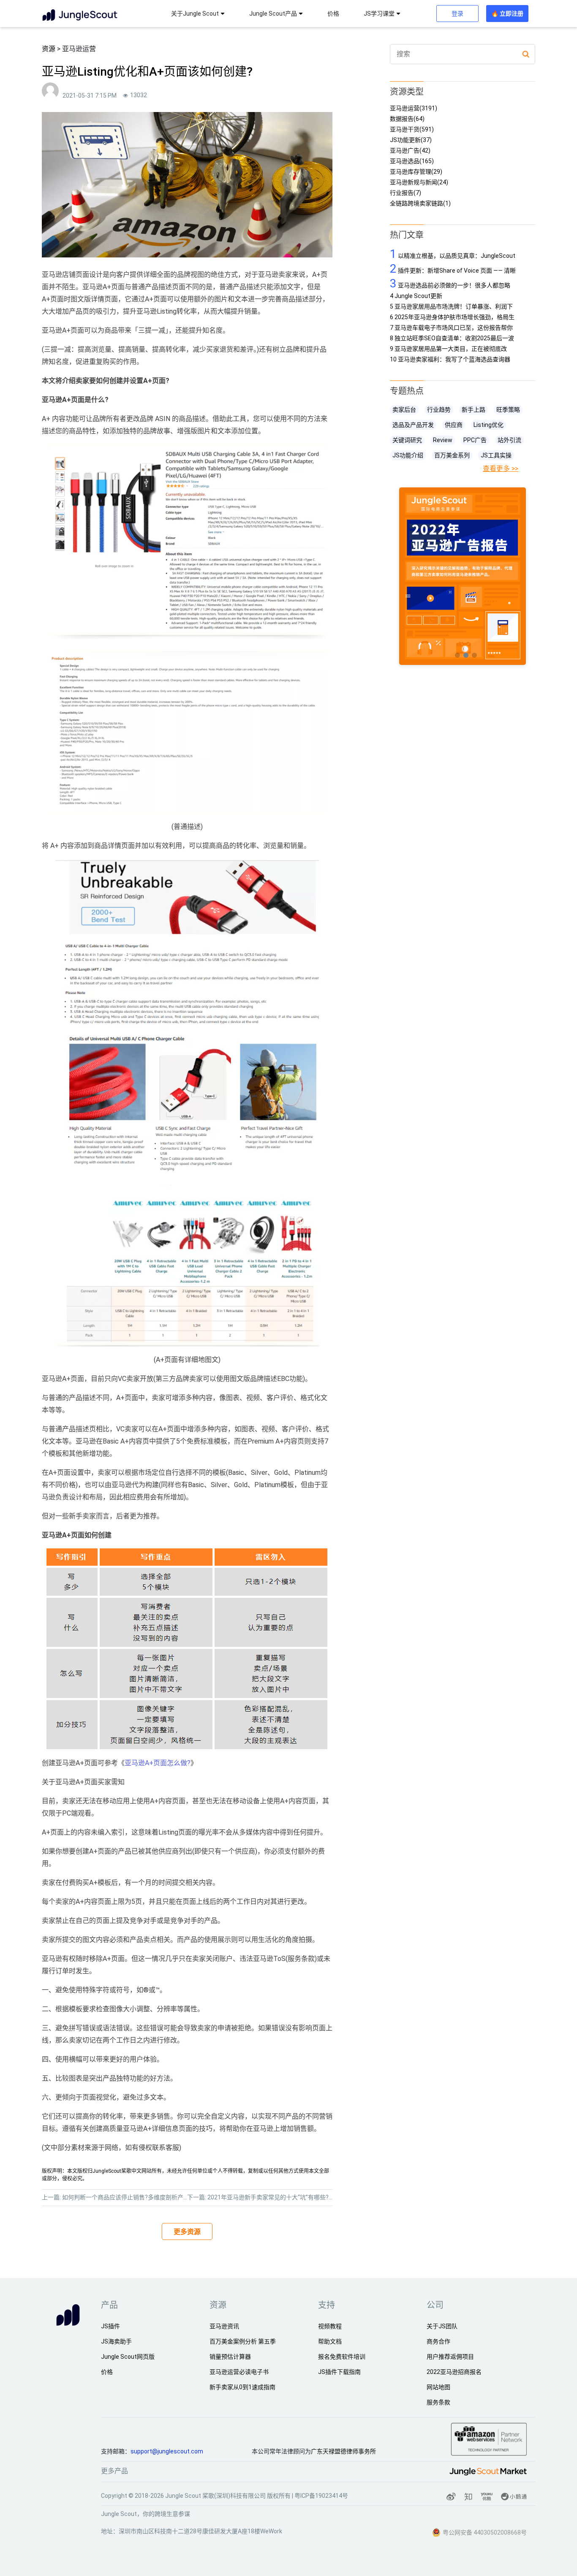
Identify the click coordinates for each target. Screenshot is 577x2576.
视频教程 (330, 2326)
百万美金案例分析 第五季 (243, 2341)
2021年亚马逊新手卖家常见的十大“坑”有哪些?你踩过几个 (283, 2197)
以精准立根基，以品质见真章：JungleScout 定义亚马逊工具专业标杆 (453, 254)
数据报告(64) (407, 119)
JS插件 (110, 2326)
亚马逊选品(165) (412, 161)
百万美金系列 (452, 455)
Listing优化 (489, 425)
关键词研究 (407, 440)
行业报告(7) (406, 193)
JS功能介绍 (408, 455)
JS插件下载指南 (339, 2372)
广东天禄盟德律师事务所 (343, 2451)
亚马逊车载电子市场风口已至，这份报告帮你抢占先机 (451, 328)
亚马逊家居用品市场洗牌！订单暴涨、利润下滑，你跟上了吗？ (451, 307)
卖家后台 (404, 410)
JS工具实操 (496, 455)
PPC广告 (475, 440)
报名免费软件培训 (342, 2357)
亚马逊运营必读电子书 (239, 2372)
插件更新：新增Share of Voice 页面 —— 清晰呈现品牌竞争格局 (453, 269)
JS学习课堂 (379, 14)
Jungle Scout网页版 (128, 2357)
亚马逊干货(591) (412, 130)
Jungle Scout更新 (416, 296)
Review (443, 440)
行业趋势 (439, 410)
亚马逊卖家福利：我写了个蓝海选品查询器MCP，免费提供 (450, 360)
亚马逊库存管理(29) (416, 172)
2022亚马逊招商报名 (454, 2372)
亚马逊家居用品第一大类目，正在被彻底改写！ (448, 349)
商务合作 (438, 2341)
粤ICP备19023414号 (321, 2496)
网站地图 (438, 2387)
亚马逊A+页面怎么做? (158, 1763)
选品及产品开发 (413, 425)
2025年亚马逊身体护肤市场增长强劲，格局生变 (452, 317)
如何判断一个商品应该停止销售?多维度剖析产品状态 (132, 2197)
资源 (49, 49)
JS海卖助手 (116, 2341)
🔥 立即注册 (507, 14)
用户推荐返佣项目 (450, 2357)
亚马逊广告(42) (410, 151)
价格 (333, 14)
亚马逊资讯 (224, 2326)
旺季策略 (508, 410)
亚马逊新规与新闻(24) (419, 182)
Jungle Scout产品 (273, 14)
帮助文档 (330, 2341)
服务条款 (438, 2402)
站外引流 (509, 440)
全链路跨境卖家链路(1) (420, 204)
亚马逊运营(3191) (414, 108)
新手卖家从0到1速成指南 (242, 2387)
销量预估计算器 (230, 2357)
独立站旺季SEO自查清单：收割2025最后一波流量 (452, 338)
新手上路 (474, 410)
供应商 (454, 425)
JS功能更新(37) (411, 140)
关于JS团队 (442, 2326)
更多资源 (187, 2232)
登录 (457, 14)
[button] (457, 655)
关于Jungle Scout (195, 14)
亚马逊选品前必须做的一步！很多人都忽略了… (450, 283)
